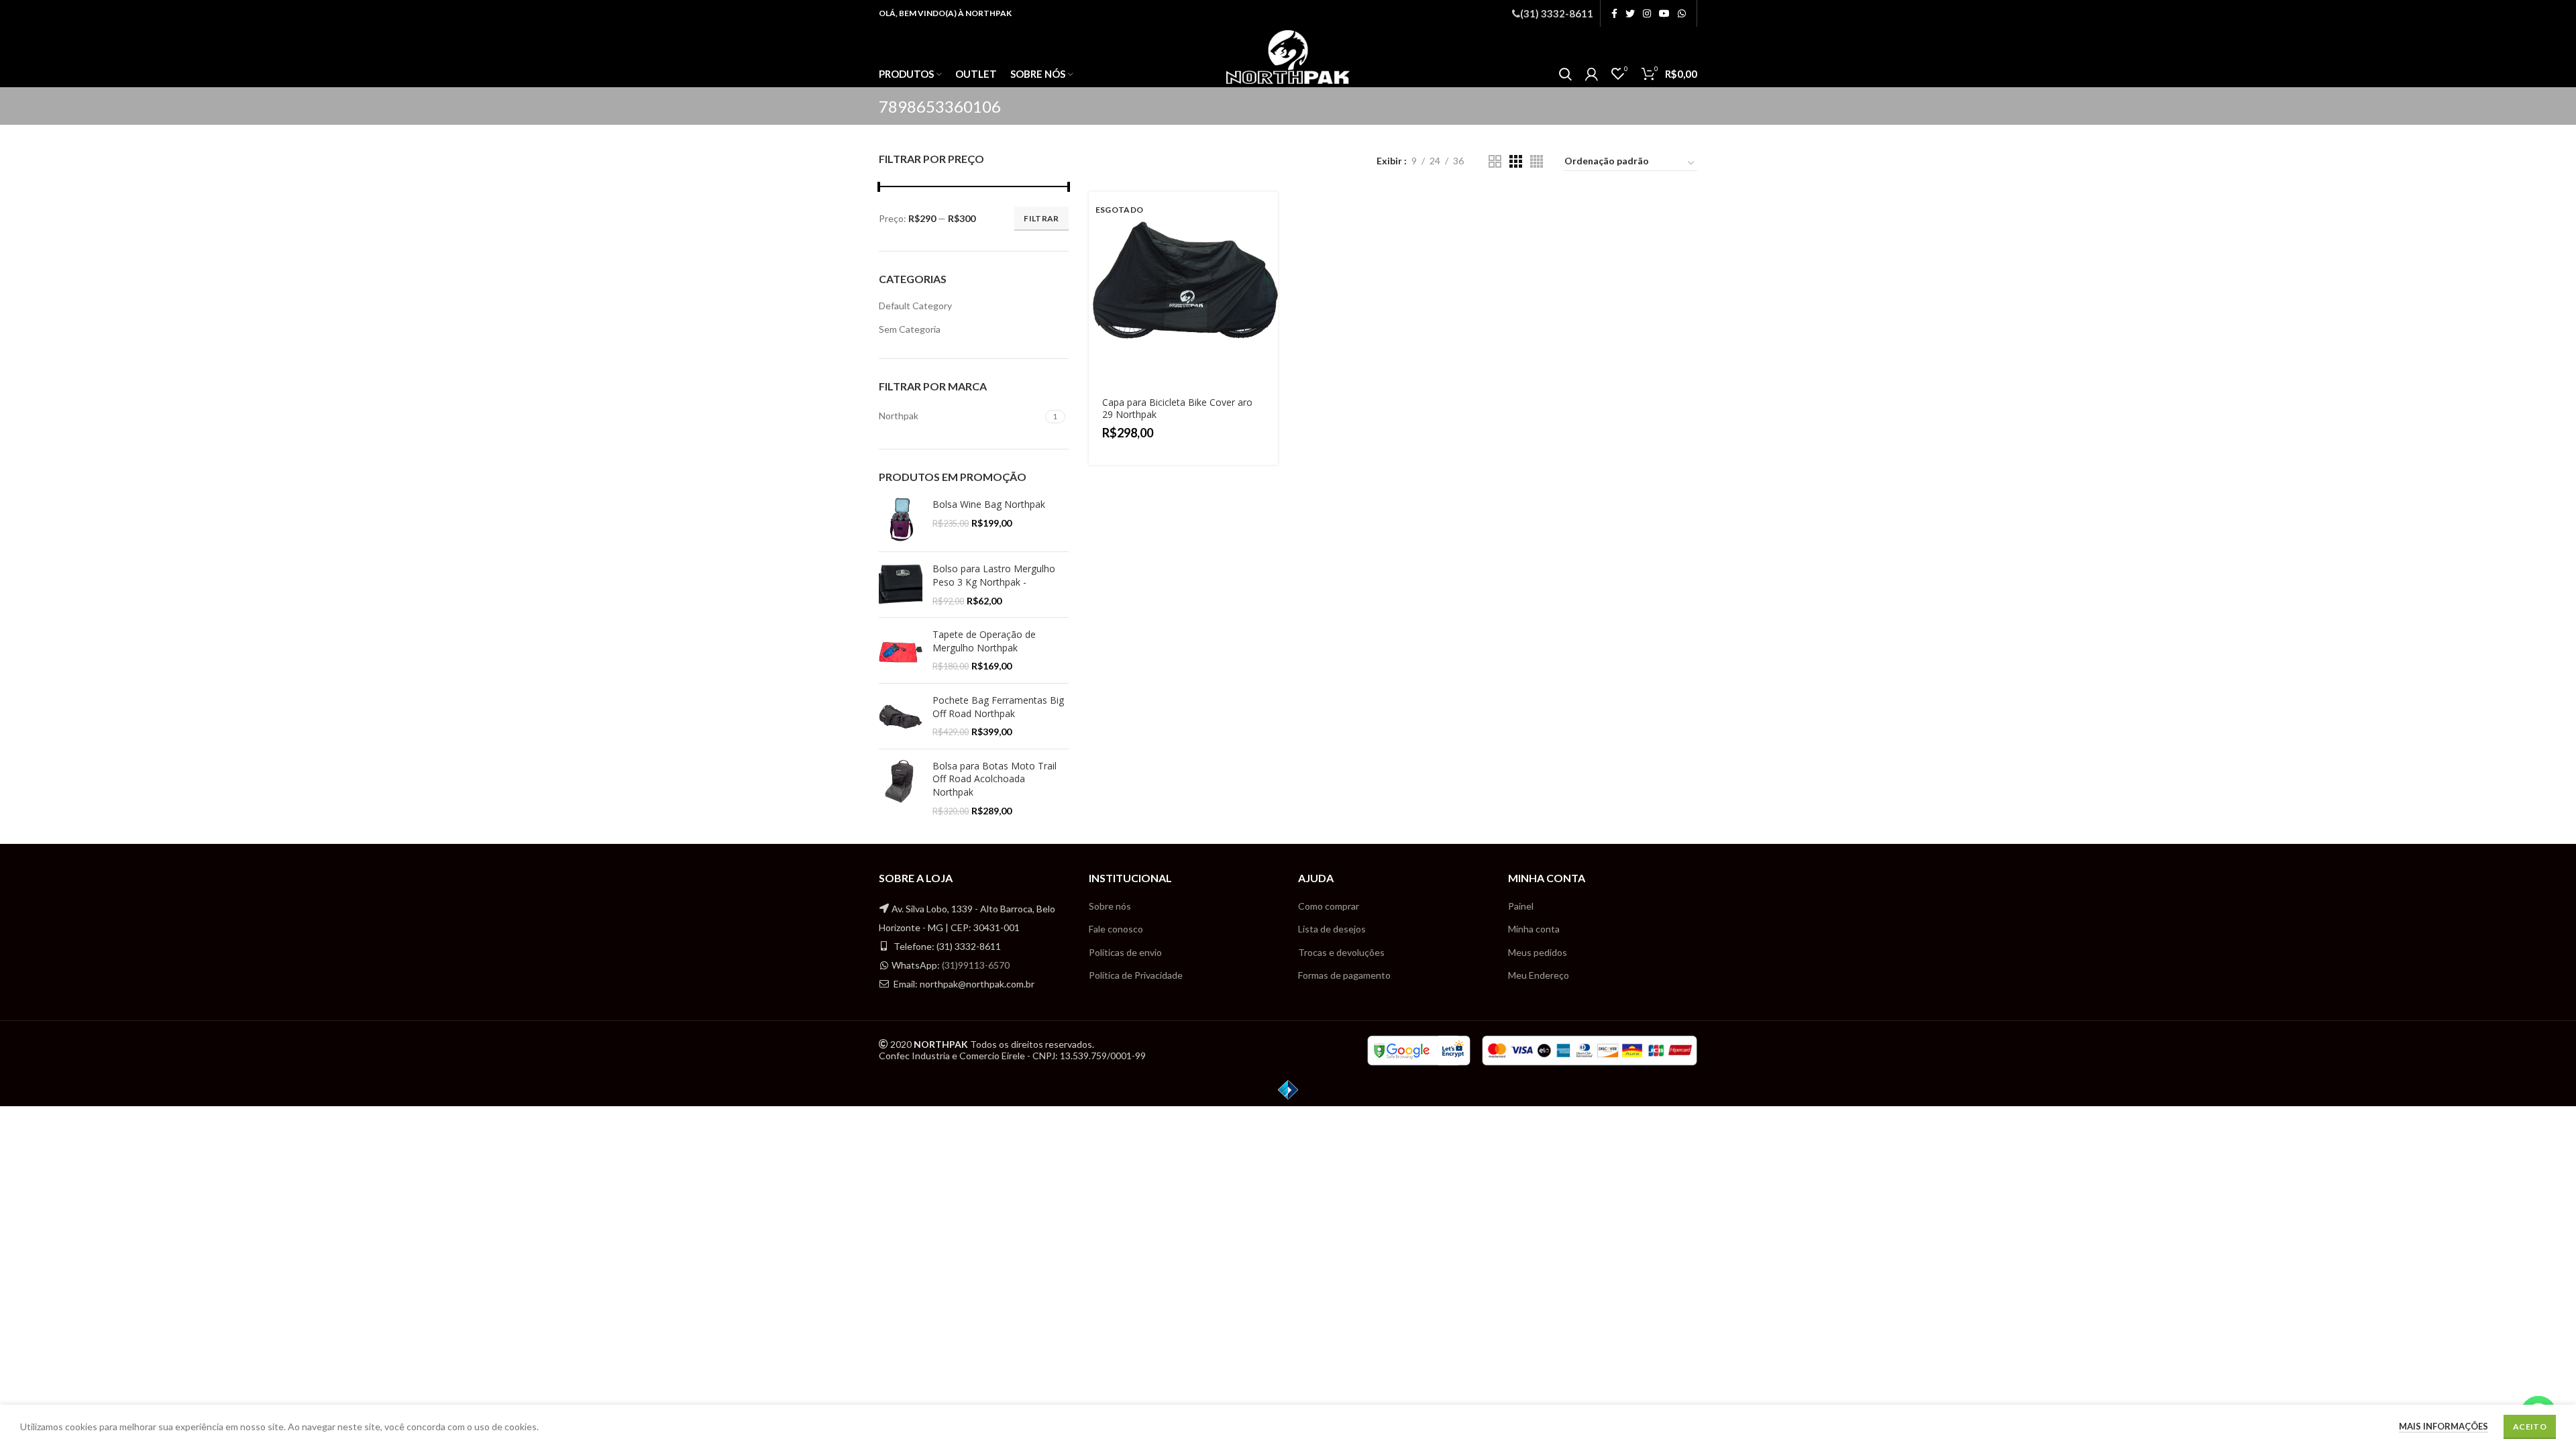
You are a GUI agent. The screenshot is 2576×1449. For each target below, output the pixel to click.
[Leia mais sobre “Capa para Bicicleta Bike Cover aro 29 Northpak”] (1268, 214)
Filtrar (1041, 218)
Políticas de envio (1125, 952)
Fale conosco (1116, 929)
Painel (1521, 906)
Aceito (2530, 1427)
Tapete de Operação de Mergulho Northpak (984, 641)
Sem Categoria (910, 329)
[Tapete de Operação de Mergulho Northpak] (901, 650)
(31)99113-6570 (976, 965)
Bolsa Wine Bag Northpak (989, 504)
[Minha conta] (1592, 74)
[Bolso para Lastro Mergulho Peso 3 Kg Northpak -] (901, 585)
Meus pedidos (1538, 952)
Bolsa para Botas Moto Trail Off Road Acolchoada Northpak (995, 779)
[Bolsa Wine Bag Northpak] (901, 520)
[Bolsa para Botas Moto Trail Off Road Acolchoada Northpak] (901, 788)
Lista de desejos (1332, 929)
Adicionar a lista (1268, 274)
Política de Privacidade (1136, 975)
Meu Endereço (1539, 975)
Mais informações (2444, 1426)
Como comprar (1329, 906)
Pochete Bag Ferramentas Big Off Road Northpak (998, 707)
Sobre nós (1110, 906)
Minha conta (1534, 929)
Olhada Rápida (1268, 244)
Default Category (915, 306)
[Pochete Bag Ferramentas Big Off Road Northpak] (901, 716)
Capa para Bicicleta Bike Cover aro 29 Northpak (1177, 408)
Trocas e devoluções (1341, 952)
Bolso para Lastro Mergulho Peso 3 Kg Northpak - (994, 575)
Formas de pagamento (1344, 975)
